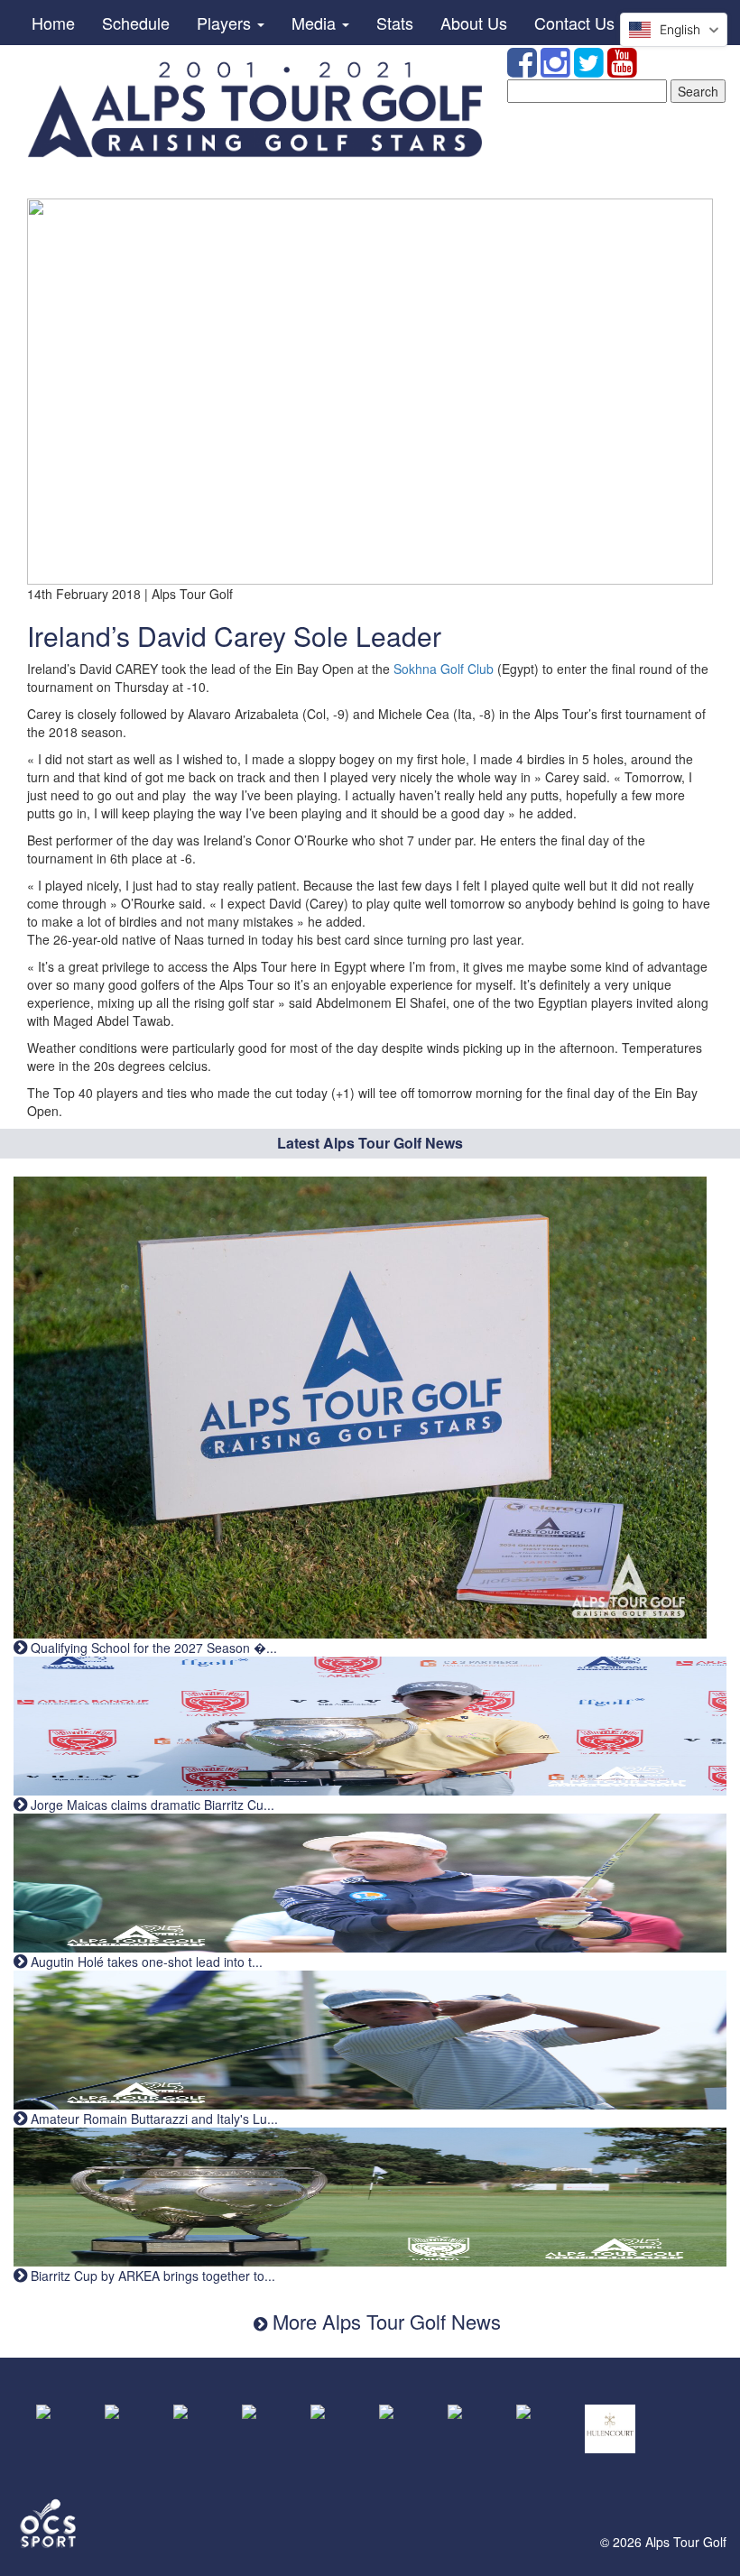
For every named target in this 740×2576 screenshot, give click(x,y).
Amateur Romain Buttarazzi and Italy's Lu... (153, 2119)
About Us (474, 23)
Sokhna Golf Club (444, 669)
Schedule (136, 23)
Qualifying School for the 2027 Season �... (152, 1648)
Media (316, 23)
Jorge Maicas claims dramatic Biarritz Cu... (151, 1805)
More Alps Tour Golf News (384, 2321)
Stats (395, 23)
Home (53, 23)
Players (226, 23)
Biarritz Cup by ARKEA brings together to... (151, 2276)
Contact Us (574, 23)
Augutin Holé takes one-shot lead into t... (145, 1962)
